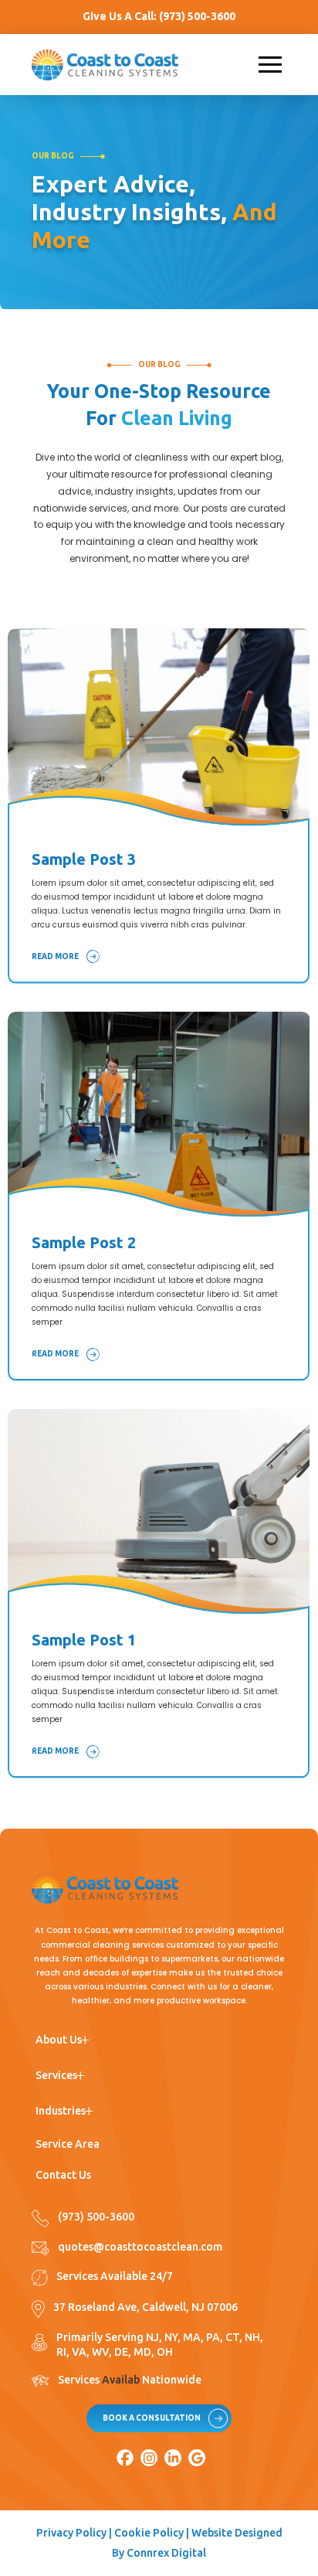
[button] (270, 65)
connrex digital (166, 2553)
